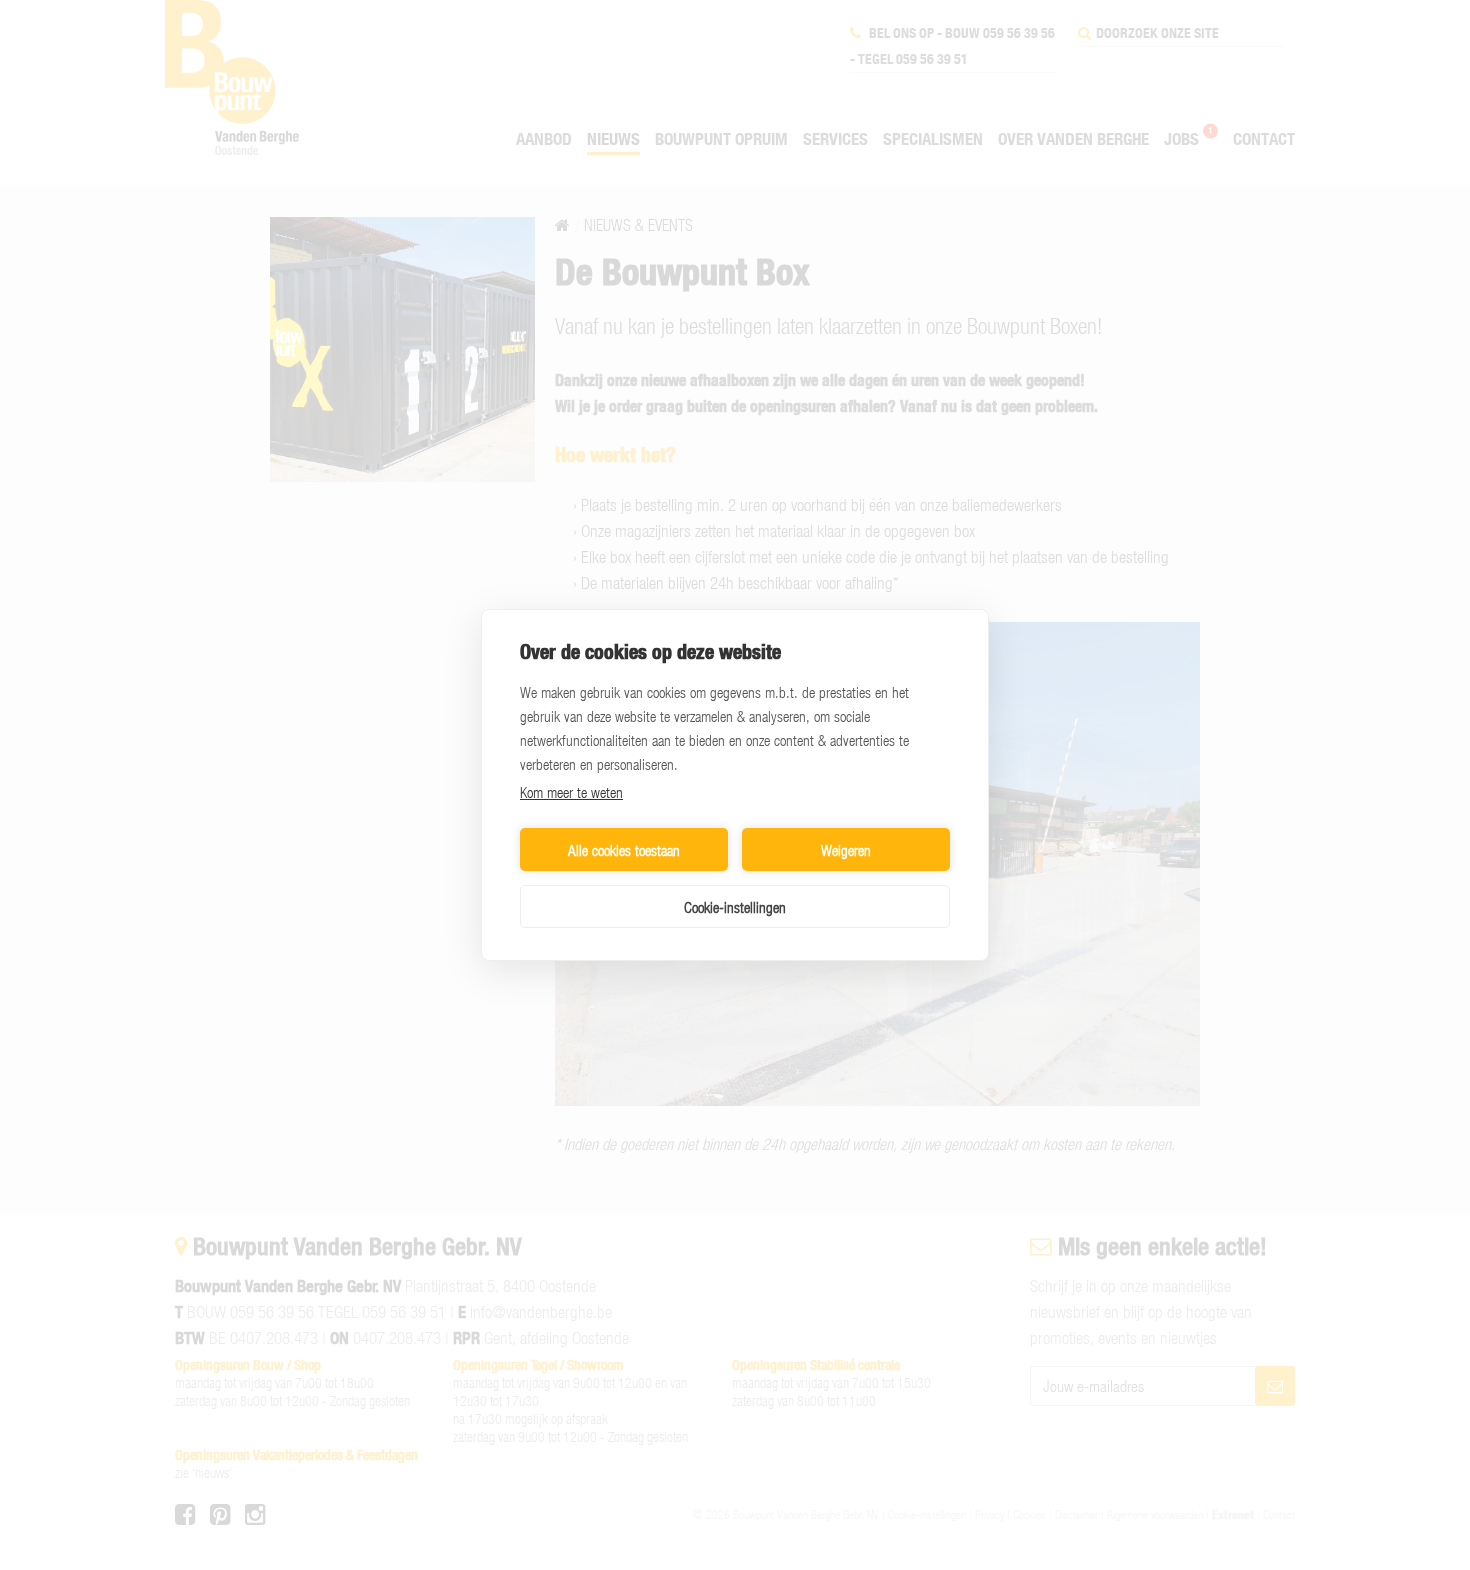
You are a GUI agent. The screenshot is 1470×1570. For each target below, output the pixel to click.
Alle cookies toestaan (624, 850)
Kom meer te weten (571, 792)
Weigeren (846, 850)
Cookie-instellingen (735, 907)
